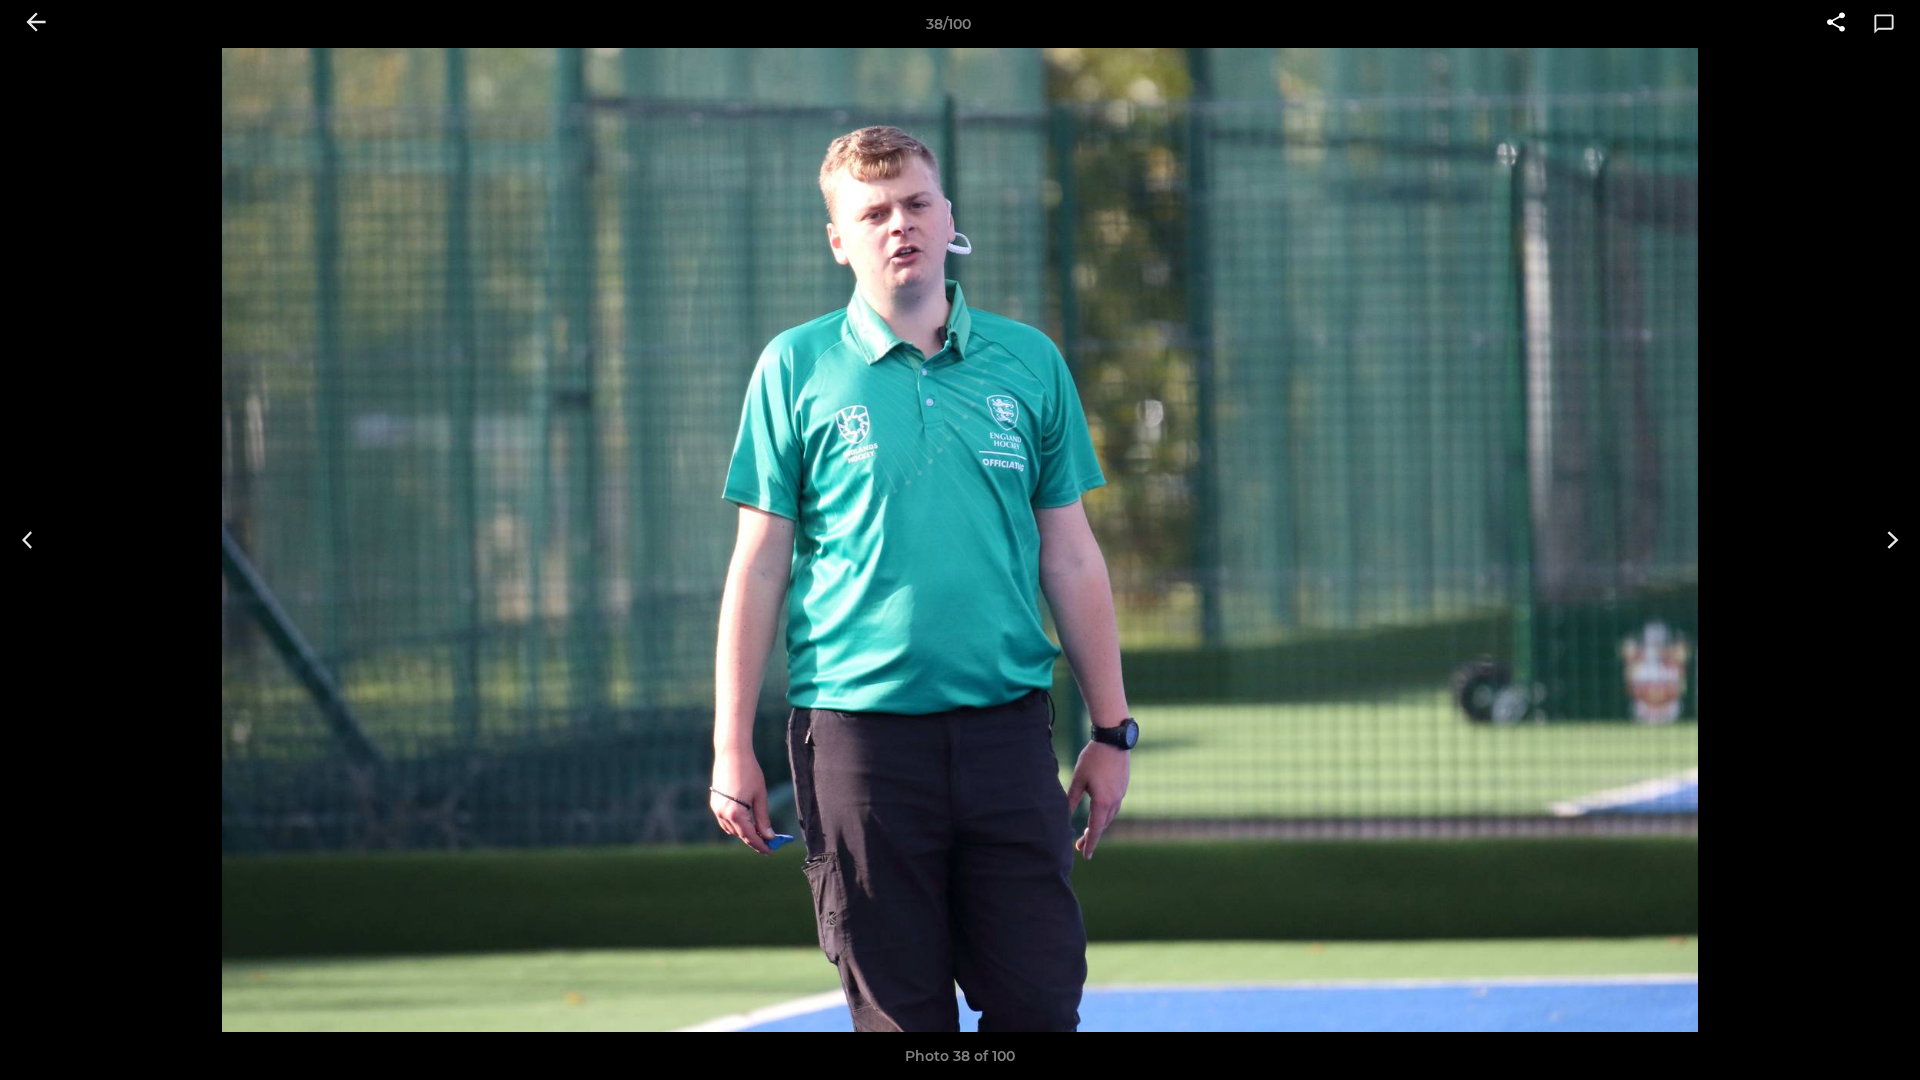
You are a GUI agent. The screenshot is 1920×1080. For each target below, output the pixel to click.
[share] (1836, 24)
